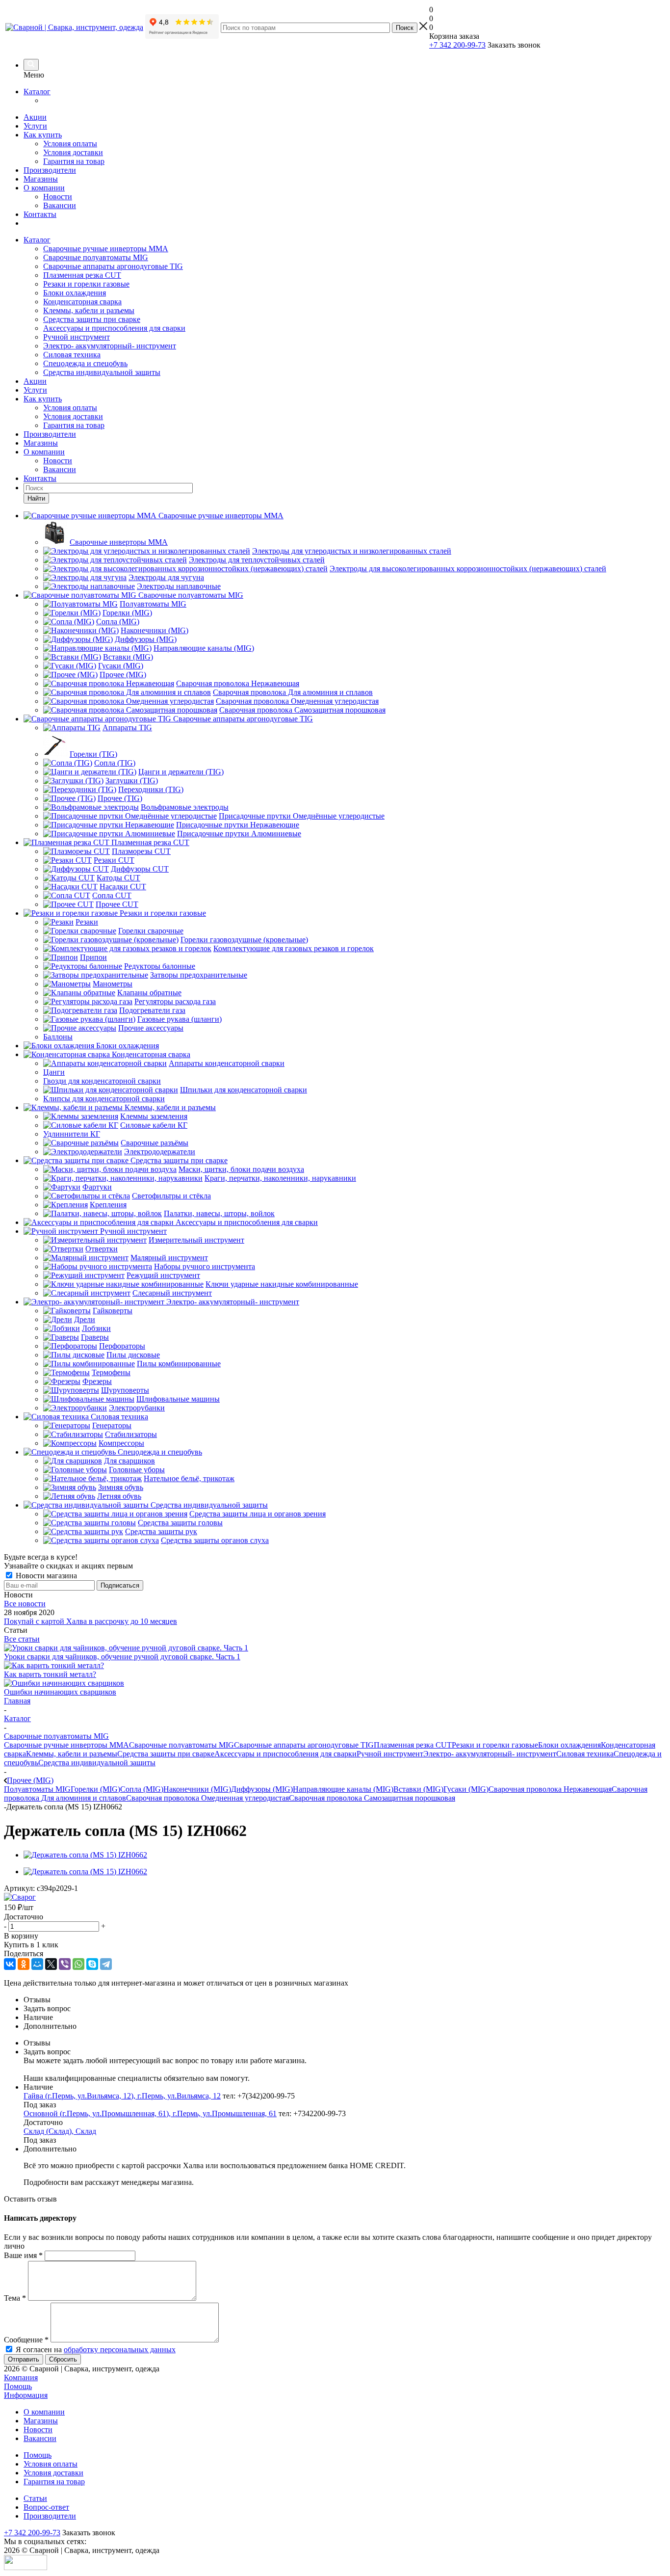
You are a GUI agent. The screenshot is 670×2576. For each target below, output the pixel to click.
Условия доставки (73, 152)
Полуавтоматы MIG (37, 1789)
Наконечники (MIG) (197, 1789)
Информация (26, 2395)
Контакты (40, 214)
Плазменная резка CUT (82, 275)
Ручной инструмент (77, 337)
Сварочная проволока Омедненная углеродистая (207, 1798)
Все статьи (22, 1639)
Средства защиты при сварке (92, 319)
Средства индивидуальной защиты (102, 372)
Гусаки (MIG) (466, 1789)
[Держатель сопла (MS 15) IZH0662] (85, 1855)
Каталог (37, 92)
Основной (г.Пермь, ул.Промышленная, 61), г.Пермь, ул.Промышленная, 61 (150, 2113)
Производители (50, 170)
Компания (21, 2377)
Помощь (18, 2386)
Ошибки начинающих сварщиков (60, 1692)
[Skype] (92, 1964)
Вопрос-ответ (46, 2507)
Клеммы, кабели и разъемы (89, 310)
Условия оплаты (70, 144)
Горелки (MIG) (95, 1789)
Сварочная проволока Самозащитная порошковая (372, 1798)
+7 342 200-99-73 (457, 45)
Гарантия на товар (74, 161)
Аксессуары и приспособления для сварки (114, 328)
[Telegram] (106, 1964)
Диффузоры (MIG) (262, 1789)
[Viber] (65, 1964)
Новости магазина (45, 1576)
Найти (36, 498)
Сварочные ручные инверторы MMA (106, 249)
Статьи (35, 2498)
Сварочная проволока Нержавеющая (550, 1789)
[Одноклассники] (24, 1964)
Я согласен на (96, 2350)
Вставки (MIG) (418, 1789)
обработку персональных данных (120, 2350)
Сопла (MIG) (142, 1789)
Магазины (41, 179)
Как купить (43, 135)
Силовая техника (72, 355)
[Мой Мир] (37, 1964)
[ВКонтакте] (10, 1964)
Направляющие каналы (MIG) (343, 1789)
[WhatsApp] (78, 1964)
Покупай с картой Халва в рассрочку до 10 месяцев (90, 1621)
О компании (44, 188)
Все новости (25, 1604)
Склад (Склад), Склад (60, 2131)
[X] (51, 1964)
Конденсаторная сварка (82, 302)
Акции (35, 117)
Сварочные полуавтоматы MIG (96, 257)
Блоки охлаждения (75, 293)
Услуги (35, 126)
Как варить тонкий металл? (50, 1674)
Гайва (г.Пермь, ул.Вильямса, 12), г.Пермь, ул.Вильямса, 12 (122, 2096)
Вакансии (60, 205)
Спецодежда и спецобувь (85, 363)
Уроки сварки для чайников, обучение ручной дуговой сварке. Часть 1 (122, 1657)
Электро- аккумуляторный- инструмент (110, 346)
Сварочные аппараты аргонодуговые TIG (113, 266)
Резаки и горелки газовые (86, 284)
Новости (58, 197)
